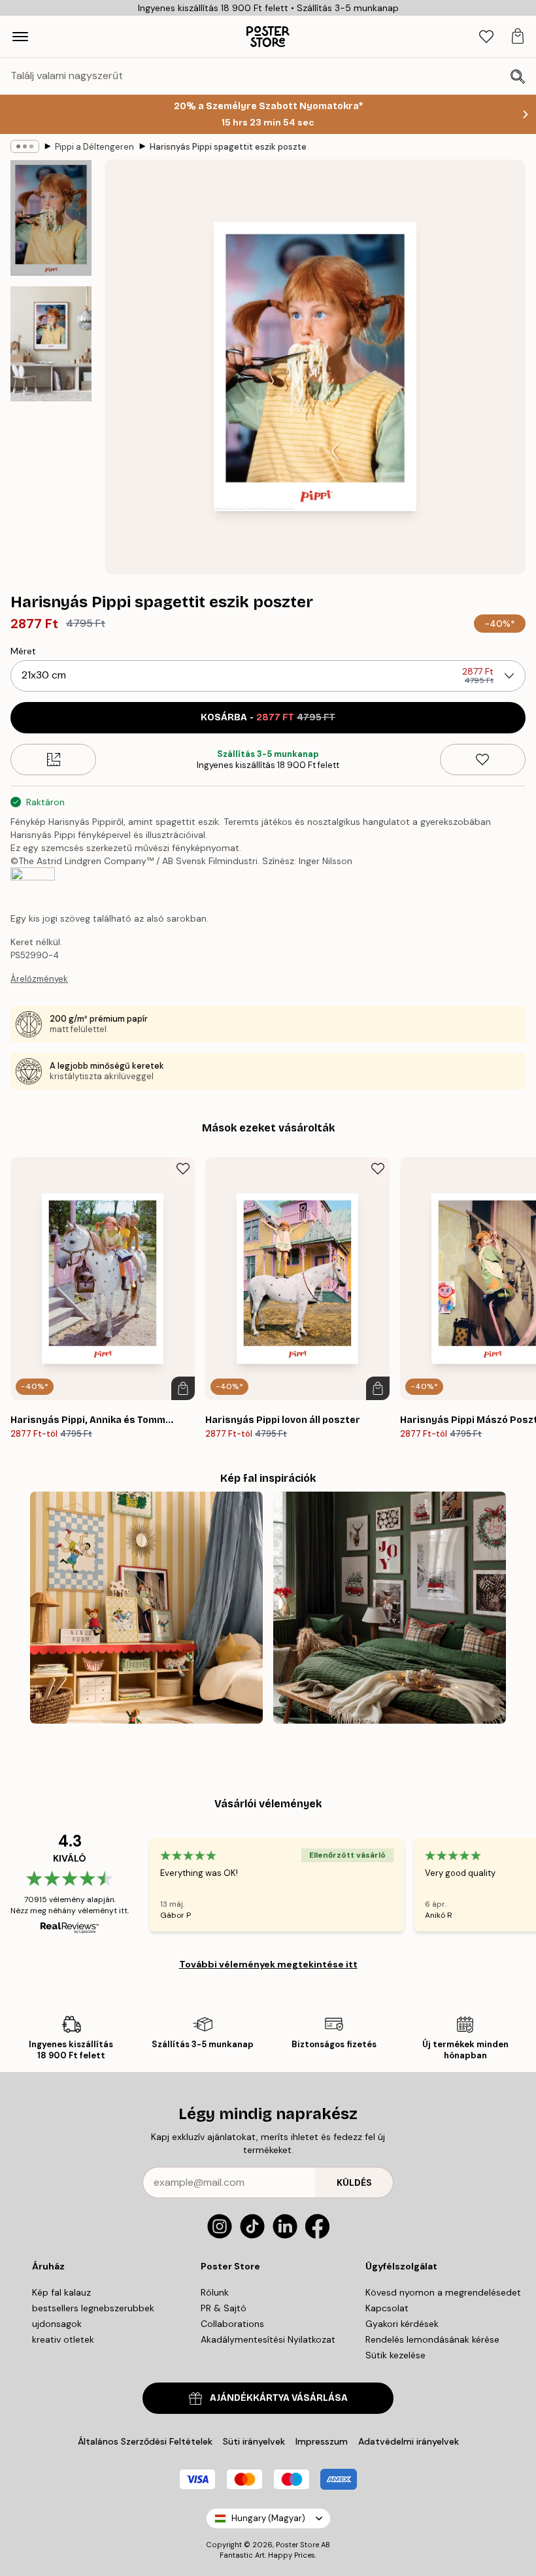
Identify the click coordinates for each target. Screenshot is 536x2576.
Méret (23, 651)
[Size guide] (53, 760)
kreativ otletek (63, 2339)
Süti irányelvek (254, 2441)
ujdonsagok (57, 2324)
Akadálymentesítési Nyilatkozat (268, 2339)
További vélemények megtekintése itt (268, 1964)
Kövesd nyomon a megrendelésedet (443, 2292)
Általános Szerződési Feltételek (145, 2441)
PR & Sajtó (224, 2308)
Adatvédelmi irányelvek (409, 2441)
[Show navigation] (20, 37)
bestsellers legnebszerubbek (93, 2308)
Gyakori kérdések (402, 2324)
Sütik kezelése (395, 2355)
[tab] (486, 37)
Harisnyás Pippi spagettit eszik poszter (228, 147)
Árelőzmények (39, 979)
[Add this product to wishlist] (483, 760)
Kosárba (268, 717)
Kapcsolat (387, 2308)
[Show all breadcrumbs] (25, 146)
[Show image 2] (51, 344)
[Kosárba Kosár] (183, 1388)
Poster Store (297, 2545)
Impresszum (322, 2441)
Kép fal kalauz (61, 2292)
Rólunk (215, 2292)
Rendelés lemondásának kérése (432, 2339)
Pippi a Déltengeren (94, 147)
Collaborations (232, 2324)
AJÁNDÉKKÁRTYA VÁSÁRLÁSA (279, 2398)
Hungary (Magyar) (268, 2518)
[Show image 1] (51, 218)
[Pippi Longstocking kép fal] (146, 1608)
